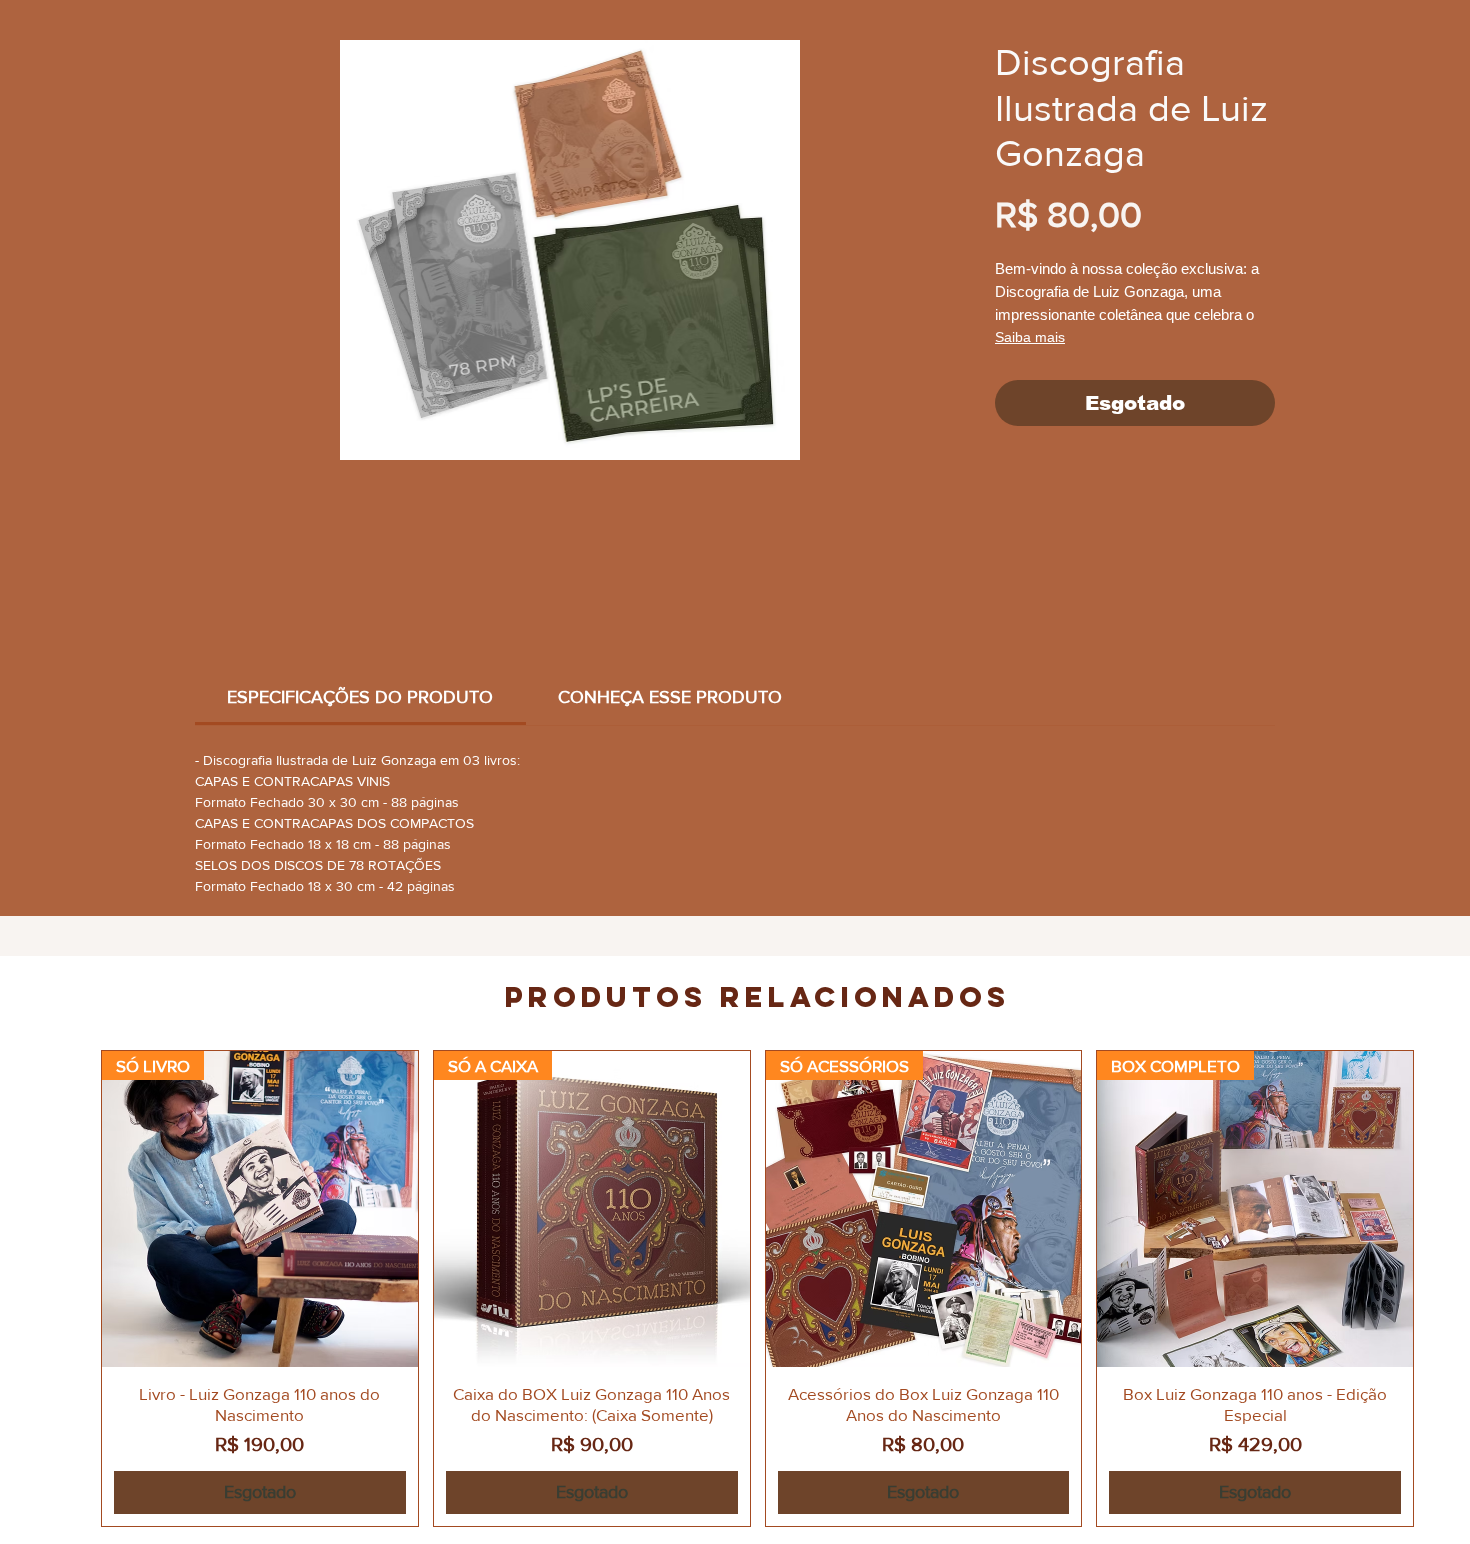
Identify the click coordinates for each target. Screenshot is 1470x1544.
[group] (757, 1288)
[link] (360, 697)
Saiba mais (1030, 337)
